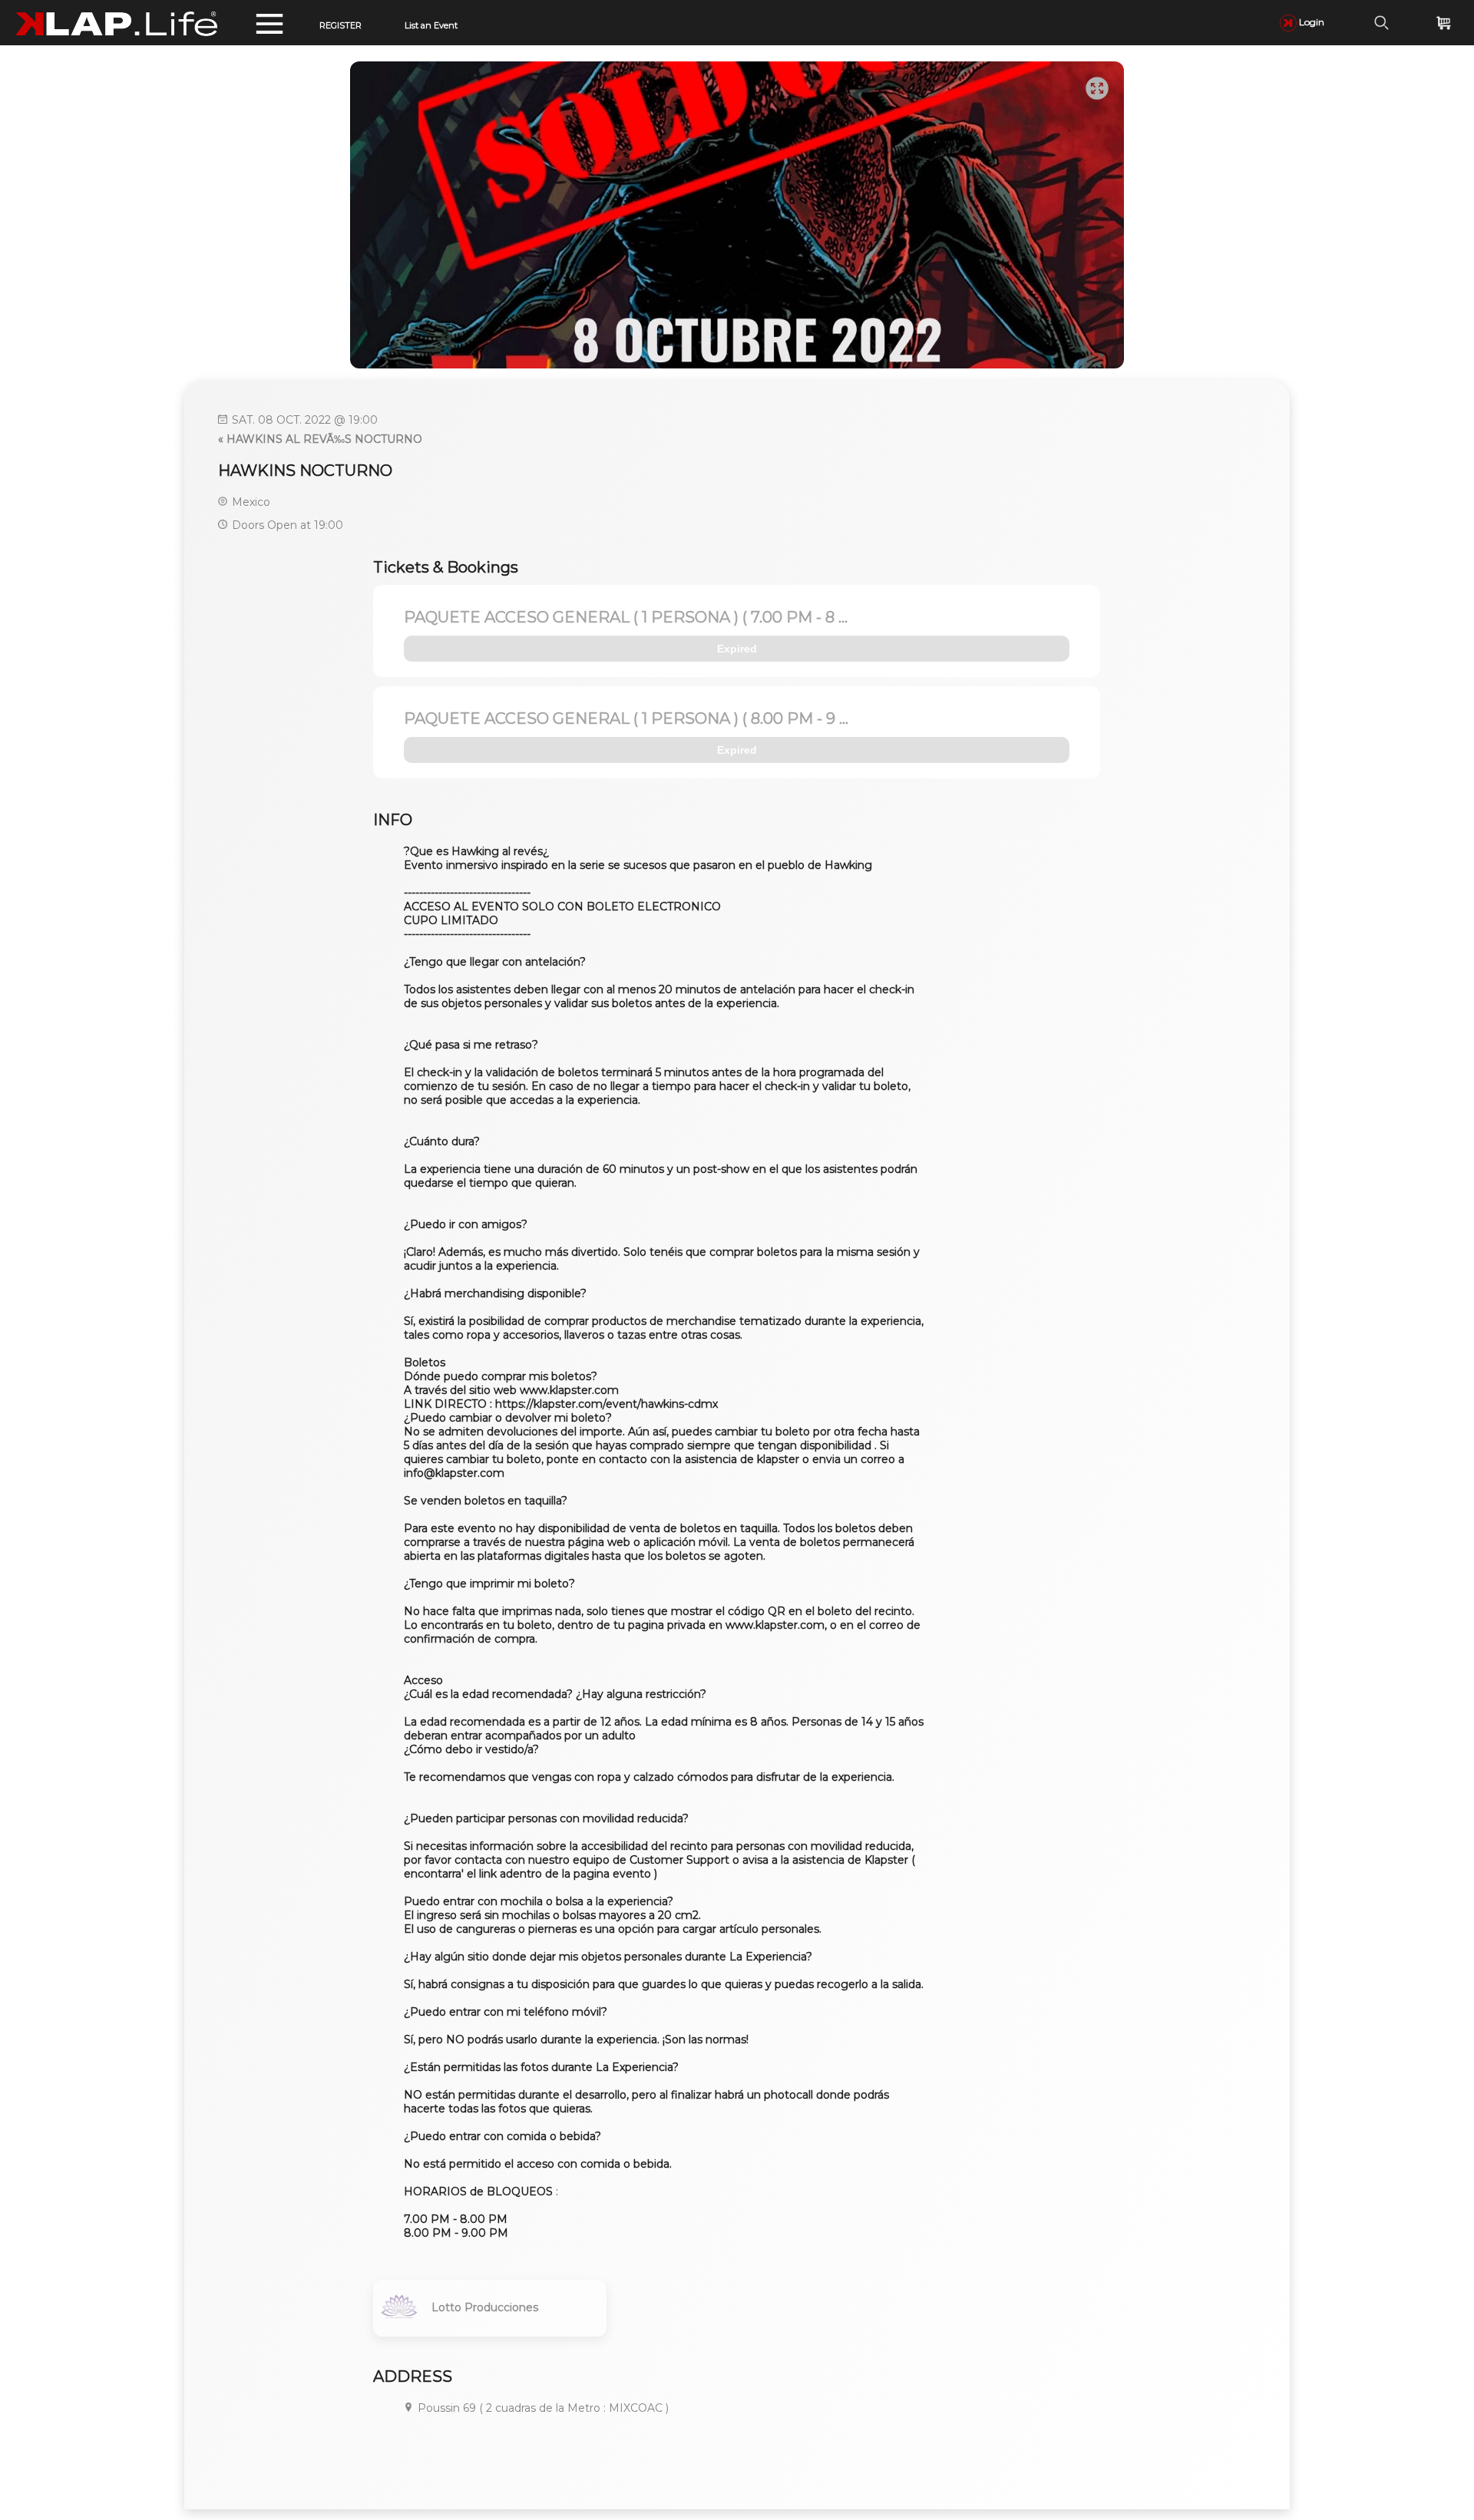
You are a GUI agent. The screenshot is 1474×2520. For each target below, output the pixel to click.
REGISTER (340, 25)
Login (1310, 22)
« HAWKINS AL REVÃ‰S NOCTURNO (320, 439)
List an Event (431, 25)
